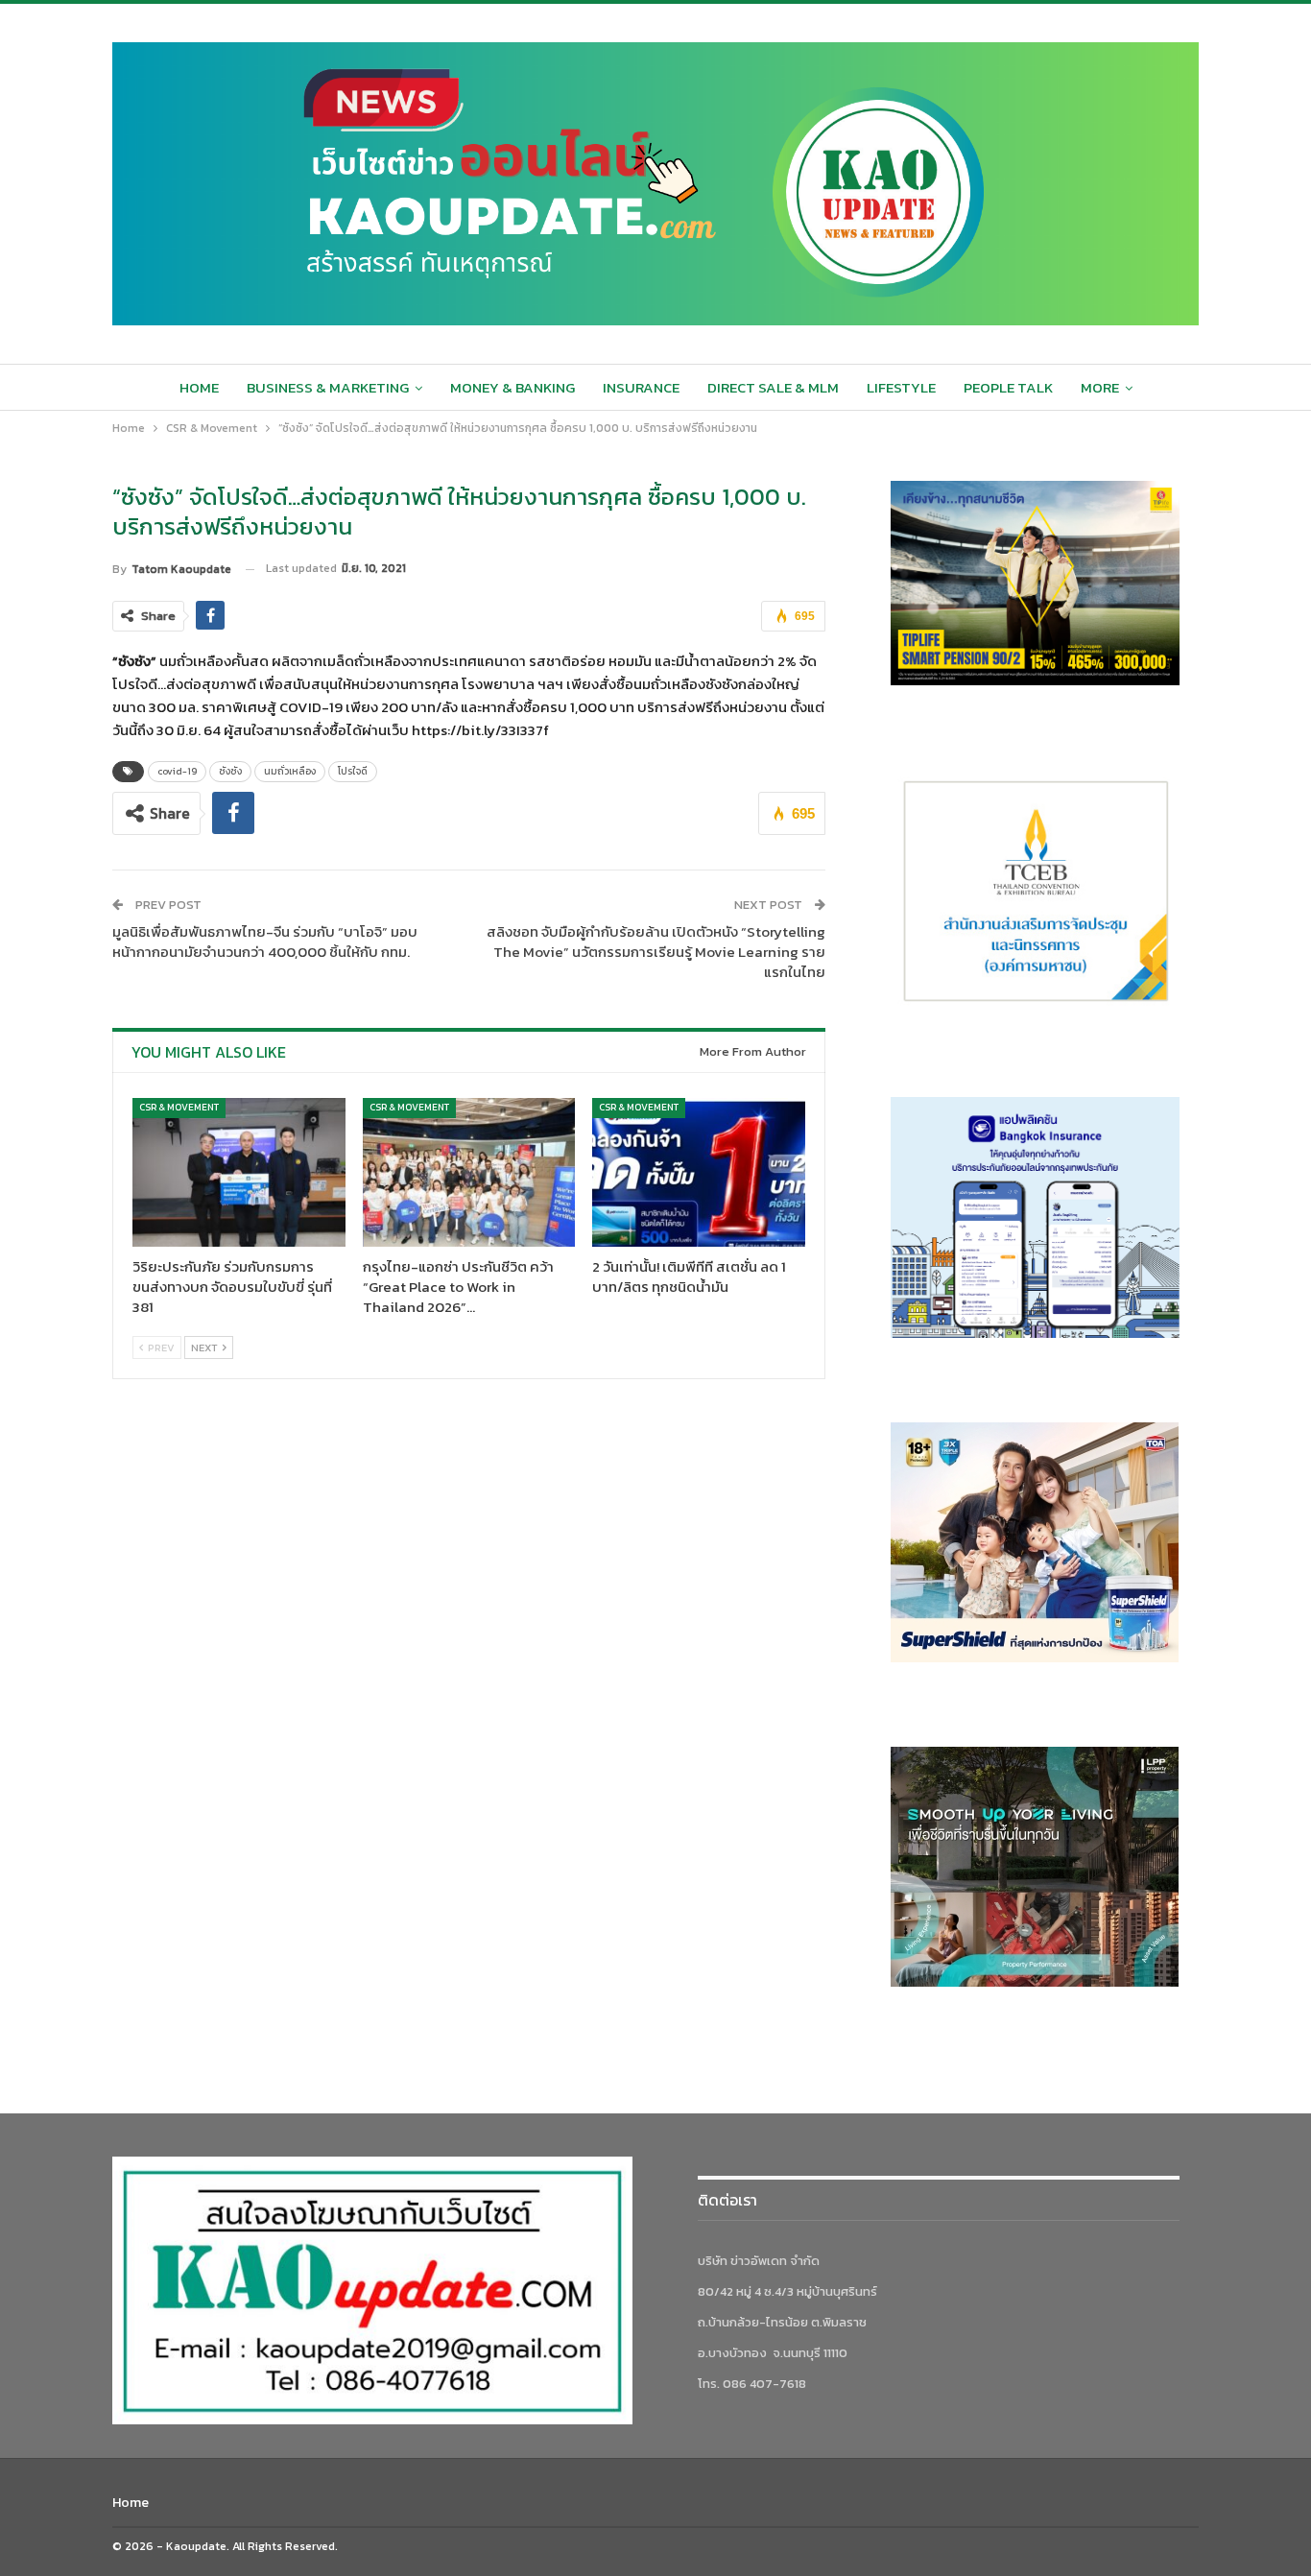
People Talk (1008, 387)
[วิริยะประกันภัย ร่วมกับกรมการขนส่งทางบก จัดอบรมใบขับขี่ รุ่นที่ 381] (239, 1172)
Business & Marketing (328, 387)
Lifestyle (901, 387)
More (1100, 387)
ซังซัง (230, 771)
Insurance (641, 387)
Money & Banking (512, 387)
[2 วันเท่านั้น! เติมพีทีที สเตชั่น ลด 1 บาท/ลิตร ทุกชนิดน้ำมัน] (699, 1172)
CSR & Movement (179, 1107)
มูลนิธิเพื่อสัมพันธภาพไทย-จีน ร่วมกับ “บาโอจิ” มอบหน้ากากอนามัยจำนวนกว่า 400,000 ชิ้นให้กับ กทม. (265, 942)
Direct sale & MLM (773, 387)
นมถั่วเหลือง (290, 771)
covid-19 (177, 771)
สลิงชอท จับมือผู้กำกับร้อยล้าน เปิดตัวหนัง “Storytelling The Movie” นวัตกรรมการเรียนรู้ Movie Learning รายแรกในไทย (656, 952)
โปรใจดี (353, 771)
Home (199, 387)
